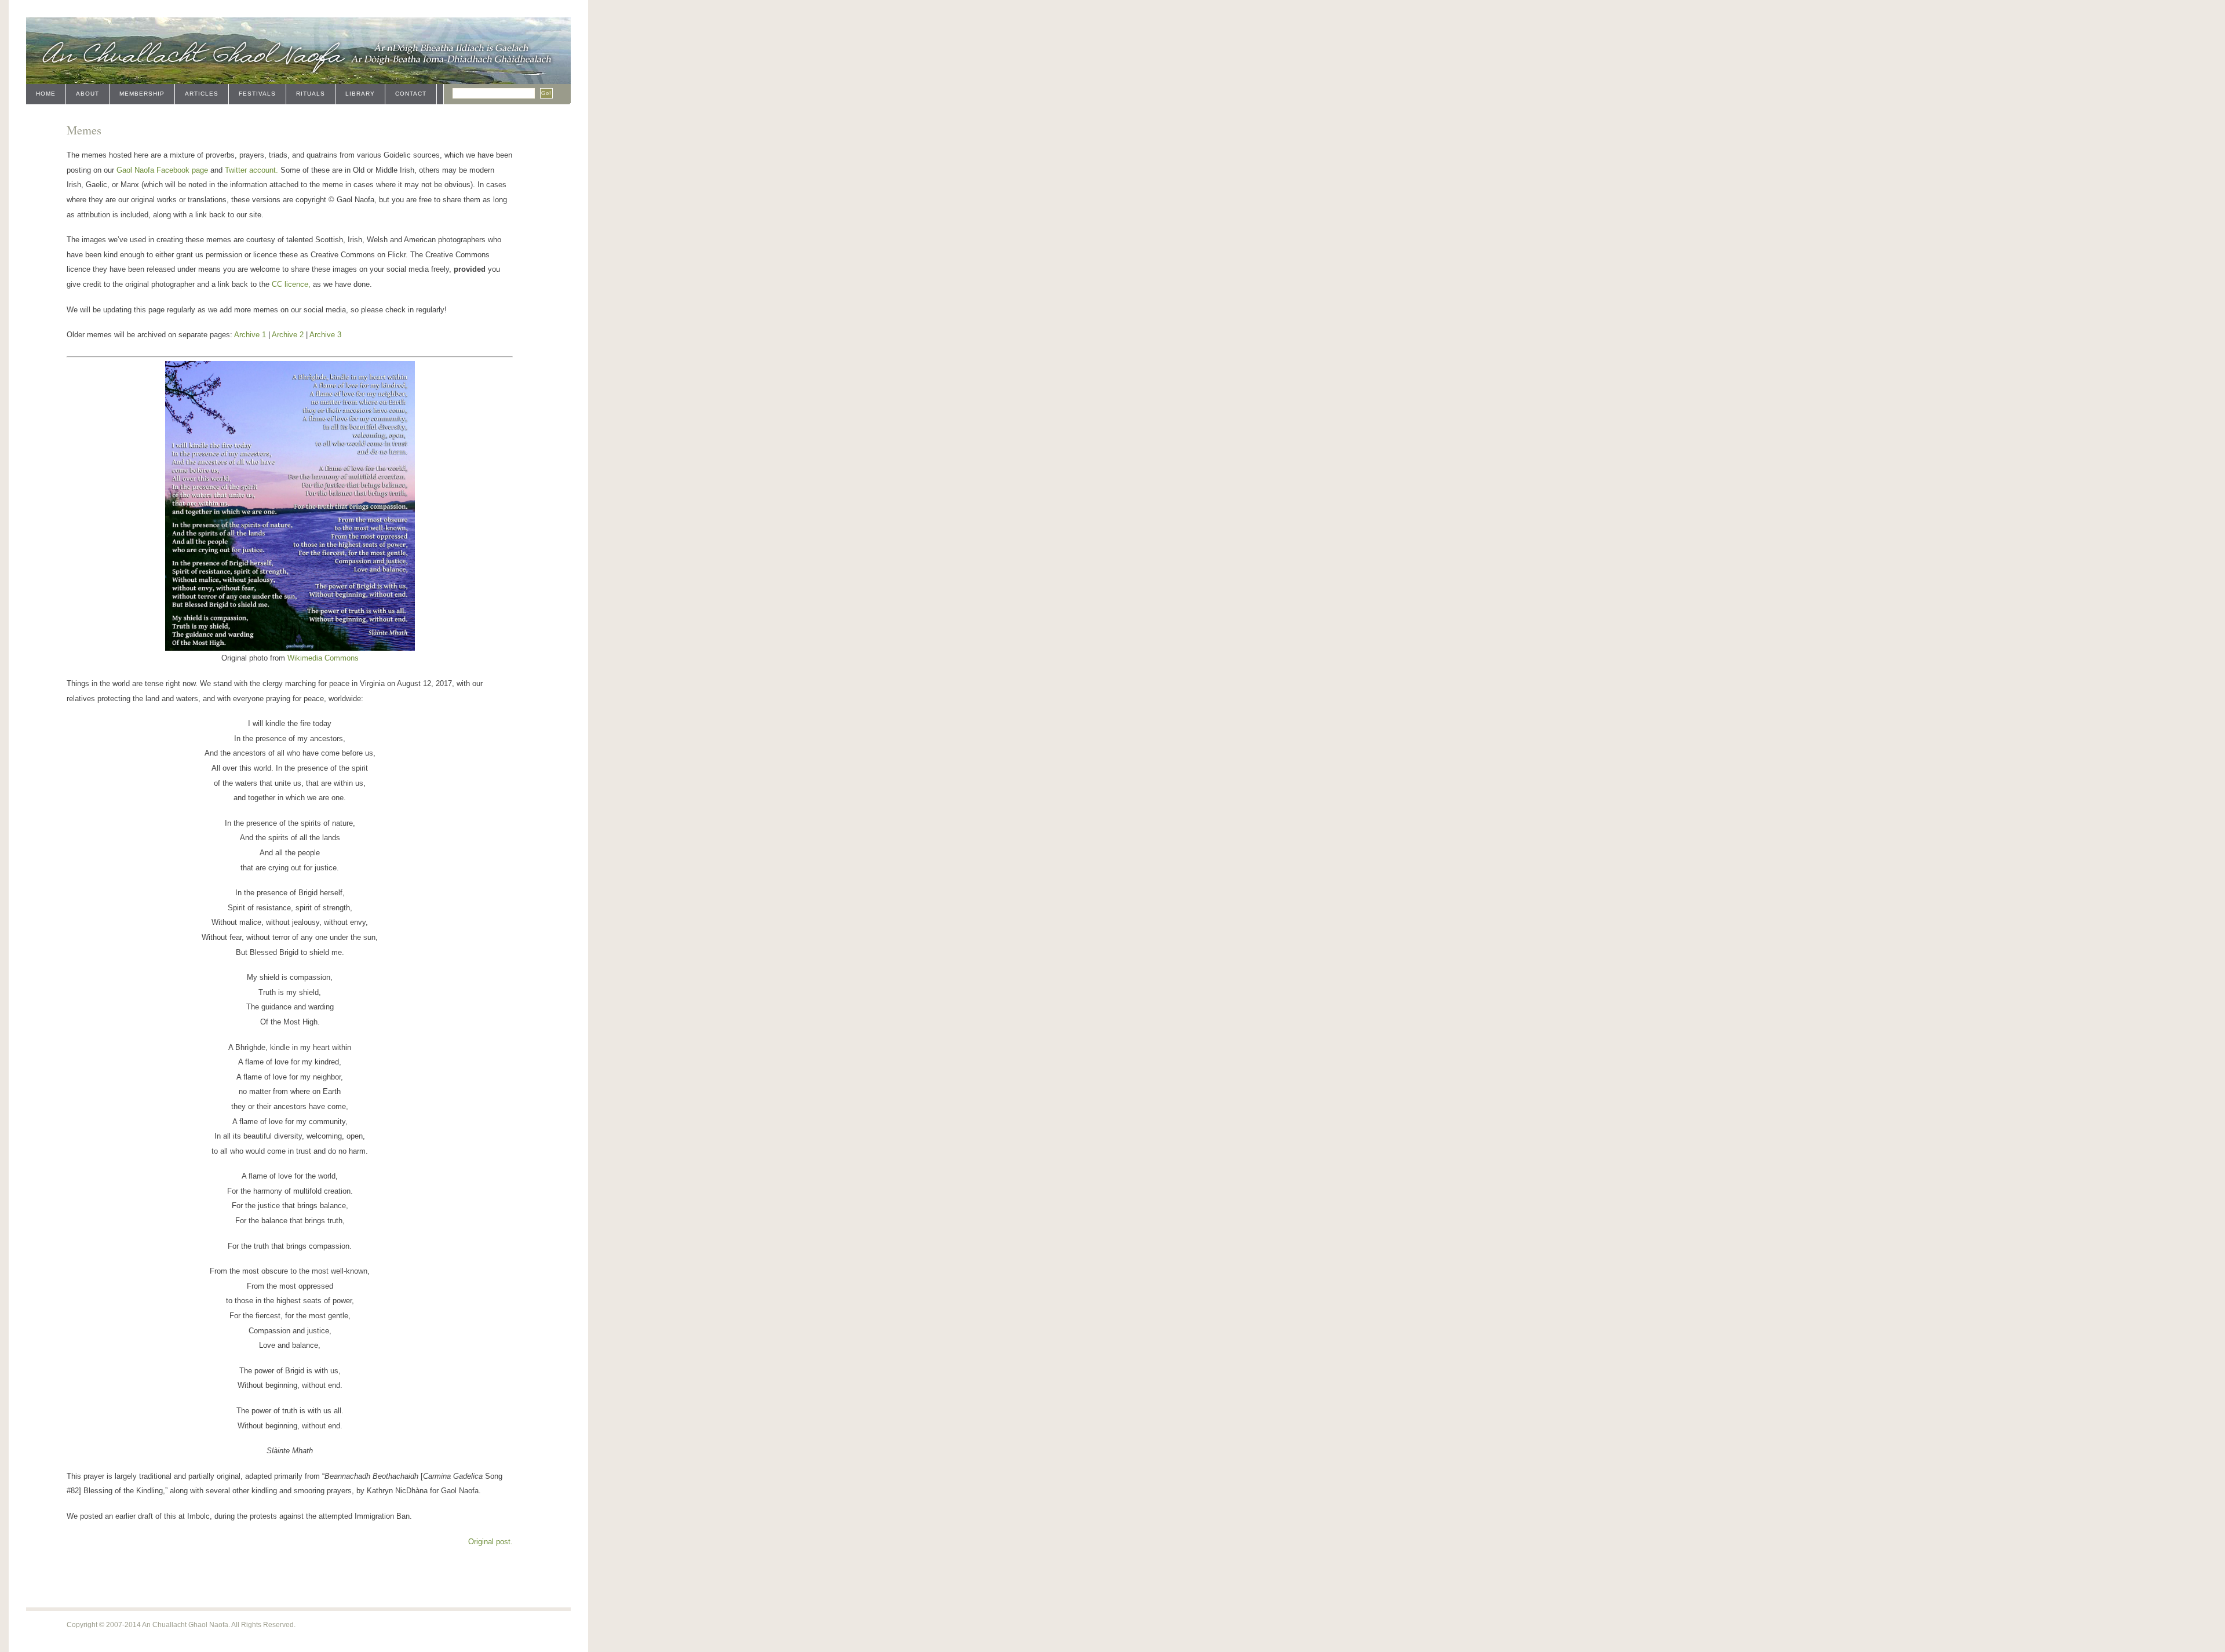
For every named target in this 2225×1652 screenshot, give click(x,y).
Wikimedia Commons (323, 658)
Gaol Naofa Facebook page (162, 170)
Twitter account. (251, 170)
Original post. (490, 1542)
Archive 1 (250, 335)
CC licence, (291, 284)
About (87, 94)
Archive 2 (288, 335)
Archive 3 (325, 335)
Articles (202, 94)
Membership (142, 94)
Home (46, 94)
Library (360, 94)
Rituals (311, 94)
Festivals (257, 94)
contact (411, 94)
